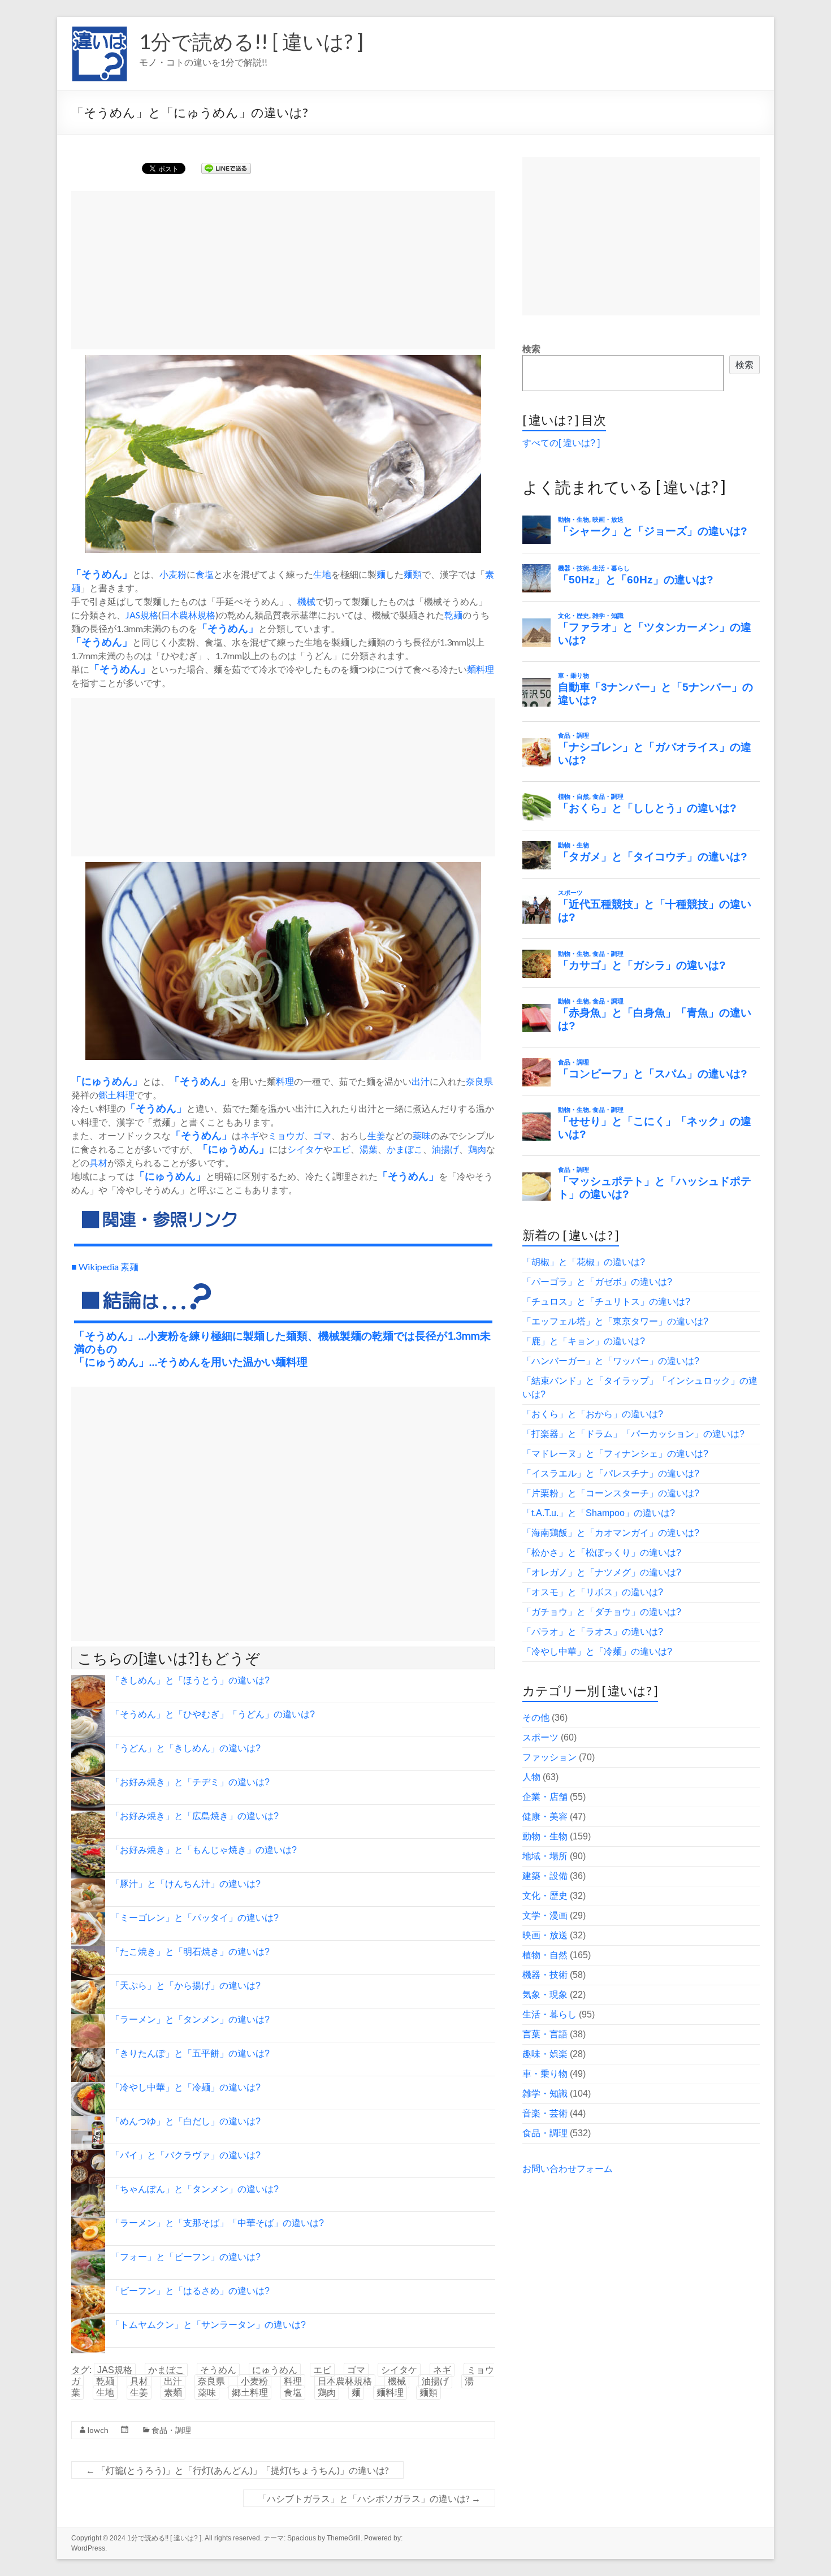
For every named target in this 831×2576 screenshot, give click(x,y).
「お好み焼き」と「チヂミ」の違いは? (190, 1782)
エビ (341, 1149)
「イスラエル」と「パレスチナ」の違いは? (611, 1473)
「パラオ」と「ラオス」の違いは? (593, 1632)
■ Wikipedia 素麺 (105, 1267)
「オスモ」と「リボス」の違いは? (593, 1592)
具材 (98, 1163)
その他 (536, 1718)
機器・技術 (545, 1975)
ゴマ (322, 1135)
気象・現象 (545, 1995)
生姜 (376, 1135)
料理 (285, 1081)
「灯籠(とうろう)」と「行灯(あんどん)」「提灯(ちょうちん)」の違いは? (237, 2470)
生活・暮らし (549, 2014)
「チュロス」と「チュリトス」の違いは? (606, 1302)
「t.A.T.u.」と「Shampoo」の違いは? (599, 1513)
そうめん (102, 574)
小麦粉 (173, 574)
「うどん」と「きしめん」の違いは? (186, 1748)
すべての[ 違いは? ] (561, 443)
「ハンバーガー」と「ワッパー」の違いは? (611, 1361)
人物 (531, 1777)
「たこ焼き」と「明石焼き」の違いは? (190, 1952)
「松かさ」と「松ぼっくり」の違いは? (602, 1553)
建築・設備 (545, 1876)
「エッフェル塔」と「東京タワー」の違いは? (615, 1321)
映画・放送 (545, 1935)
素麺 (173, 2393)
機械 (306, 601)
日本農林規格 (188, 615)
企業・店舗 (545, 1797)
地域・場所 (545, 1856)
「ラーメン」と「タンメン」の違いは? (190, 2019)
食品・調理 (171, 2430)
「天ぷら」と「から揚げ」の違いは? (186, 1986)
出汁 (421, 1081)
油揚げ (445, 1149)
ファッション (549, 1757)
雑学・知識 (545, 2094)
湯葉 (369, 1149)
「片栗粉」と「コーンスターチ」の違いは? (611, 1493)
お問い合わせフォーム (568, 2169)
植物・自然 (545, 1955)
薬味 (422, 1135)
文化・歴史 (545, 1896)
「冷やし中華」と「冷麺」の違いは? (186, 2087)
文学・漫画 (545, 1915)
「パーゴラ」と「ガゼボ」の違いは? (597, 1282)
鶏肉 (477, 1149)
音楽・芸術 (545, 2113)
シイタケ (305, 1149)
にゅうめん (107, 1081)
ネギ (250, 1135)
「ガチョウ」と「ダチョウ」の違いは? (602, 1612)
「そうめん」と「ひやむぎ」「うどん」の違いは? (213, 1714)
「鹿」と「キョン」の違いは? (584, 1341)
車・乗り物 (545, 2074)
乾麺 (453, 615)
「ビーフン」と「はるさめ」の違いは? (190, 2291)
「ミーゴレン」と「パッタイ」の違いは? (195, 1918)
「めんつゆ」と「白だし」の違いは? (186, 2121)
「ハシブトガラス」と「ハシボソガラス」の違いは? (369, 2498)
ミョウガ (286, 1135)
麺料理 (481, 669)
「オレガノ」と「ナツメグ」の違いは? (602, 1572)
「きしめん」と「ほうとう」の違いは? (190, 1680)
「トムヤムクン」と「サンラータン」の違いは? (208, 2325)
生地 (322, 574)
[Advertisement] (283, 270)
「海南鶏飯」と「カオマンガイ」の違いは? (611, 1533)
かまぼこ (405, 1149)
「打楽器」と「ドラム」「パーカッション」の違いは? (633, 1434)
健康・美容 (545, 1817)
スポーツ (540, 1737)
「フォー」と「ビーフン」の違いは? (186, 2257)
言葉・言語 (545, 2034)
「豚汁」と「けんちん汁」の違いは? (186, 1884)
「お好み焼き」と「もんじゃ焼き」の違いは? (204, 1850)
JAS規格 (142, 615)
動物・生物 (545, 1836)
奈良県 (479, 1081)
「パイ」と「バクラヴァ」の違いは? (186, 2155)
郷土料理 (116, 1095)
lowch (98, 2430)
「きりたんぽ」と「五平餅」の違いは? (190, 2053)
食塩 (205, 574)
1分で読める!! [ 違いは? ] (251, 41)
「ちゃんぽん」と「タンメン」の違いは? (195, 2189)
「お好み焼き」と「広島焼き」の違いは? (195, 1816)
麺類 (413, 574)
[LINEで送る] (226, 168)
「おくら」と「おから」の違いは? (593, 1414)
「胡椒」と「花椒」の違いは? (584, 1262)
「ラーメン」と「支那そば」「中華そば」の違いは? (217, 2223)
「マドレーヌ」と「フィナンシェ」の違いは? (615, 1454)
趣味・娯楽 (545, 2054)
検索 (531, 349)
